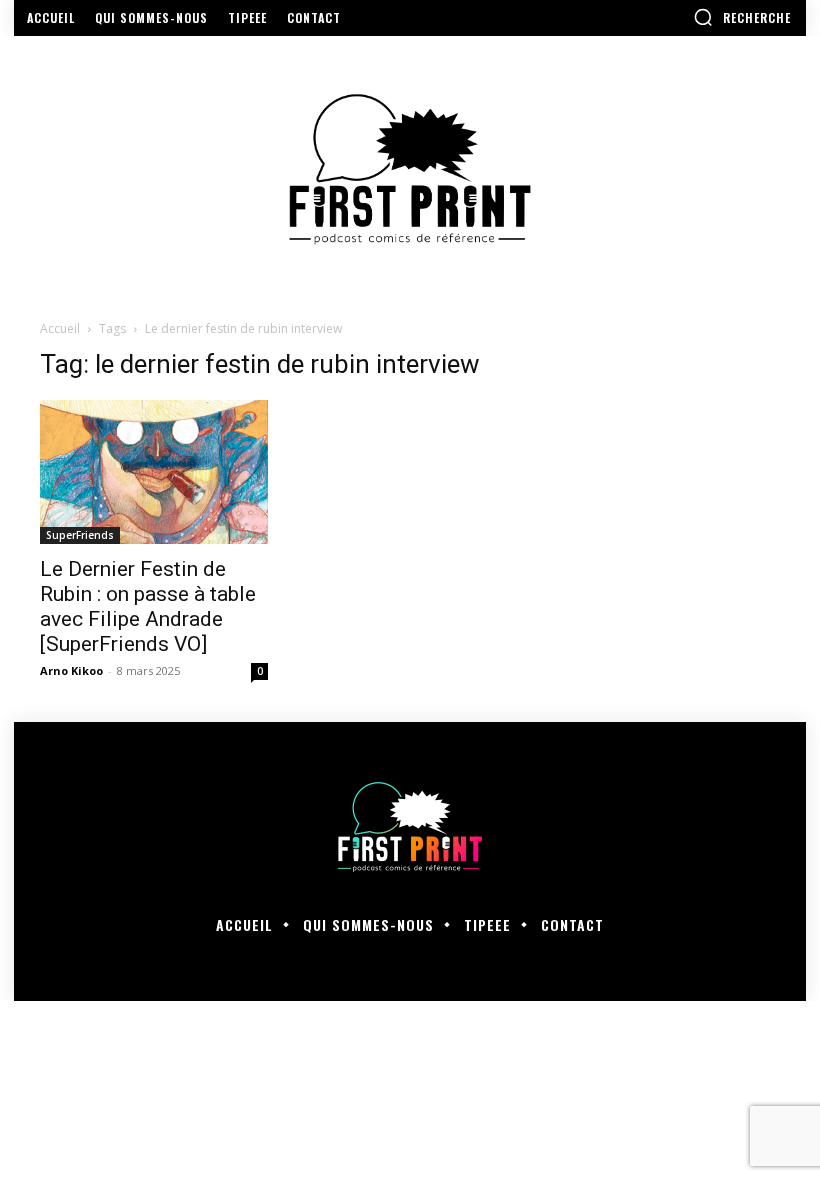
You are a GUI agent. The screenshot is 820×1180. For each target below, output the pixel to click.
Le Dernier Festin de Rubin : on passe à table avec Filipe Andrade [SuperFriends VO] (148, 606)
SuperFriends (80, 535)
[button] (742, 17)
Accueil (60, 328)
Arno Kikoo (71, 670)
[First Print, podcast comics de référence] (410, 169)
